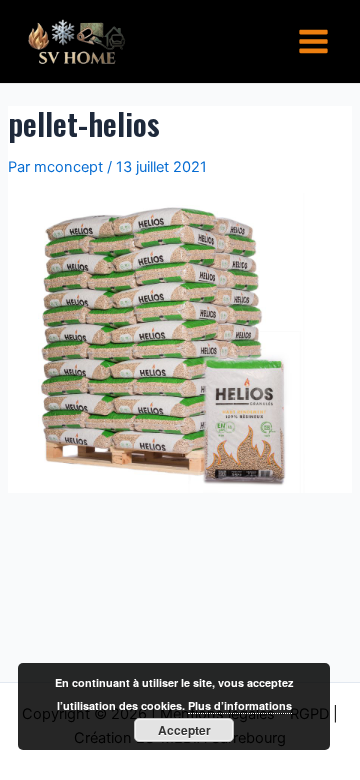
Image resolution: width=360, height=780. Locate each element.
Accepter (184, 730)
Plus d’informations (240, 705)
